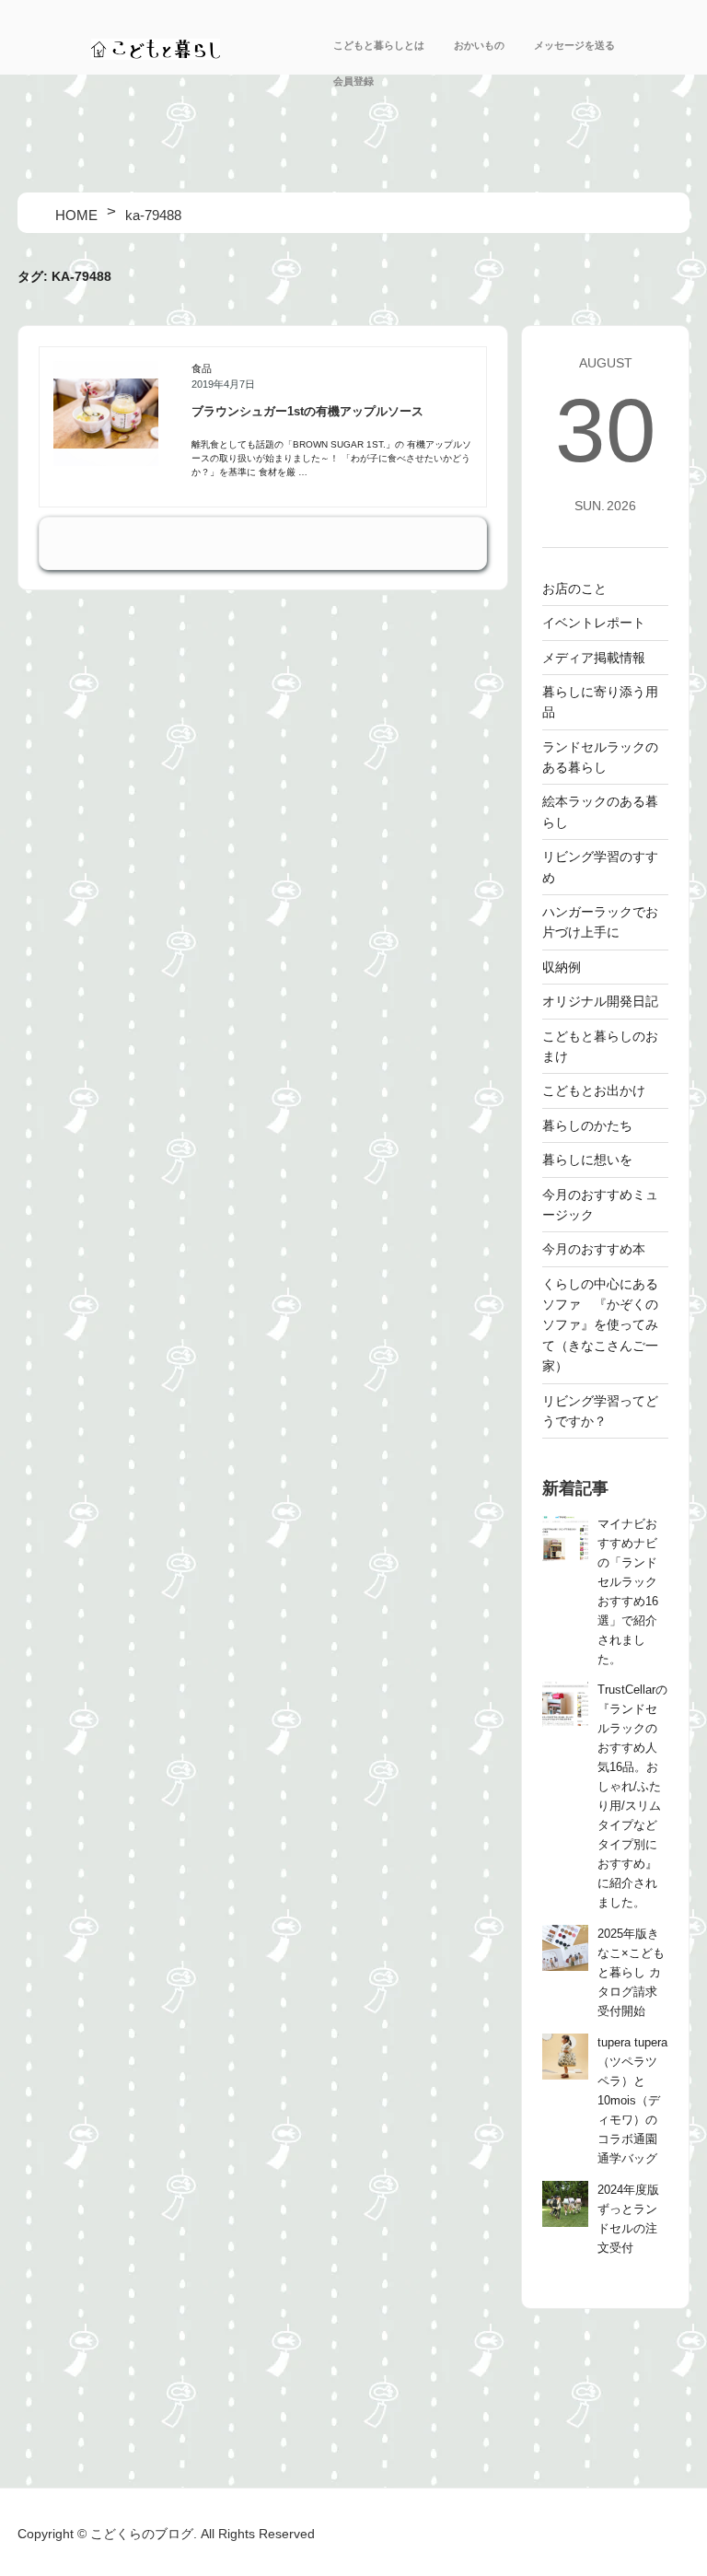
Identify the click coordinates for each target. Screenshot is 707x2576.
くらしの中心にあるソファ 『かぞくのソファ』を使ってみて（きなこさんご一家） (600, 1325)
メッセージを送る (574, 45)
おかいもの (479, 45)
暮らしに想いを (587, 1160)
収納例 (562, 967)
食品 (202, 368)
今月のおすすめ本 (594, 1249)
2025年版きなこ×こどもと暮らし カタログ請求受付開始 (631, 1973)
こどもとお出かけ (594, 1090)
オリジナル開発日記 (600, 1001)
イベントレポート (594, 623)
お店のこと (574, 589)
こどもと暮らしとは (379, 45)
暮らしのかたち (587, 1125)
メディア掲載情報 (594, 658)
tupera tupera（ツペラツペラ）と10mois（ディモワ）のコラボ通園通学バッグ (632, 2101)
